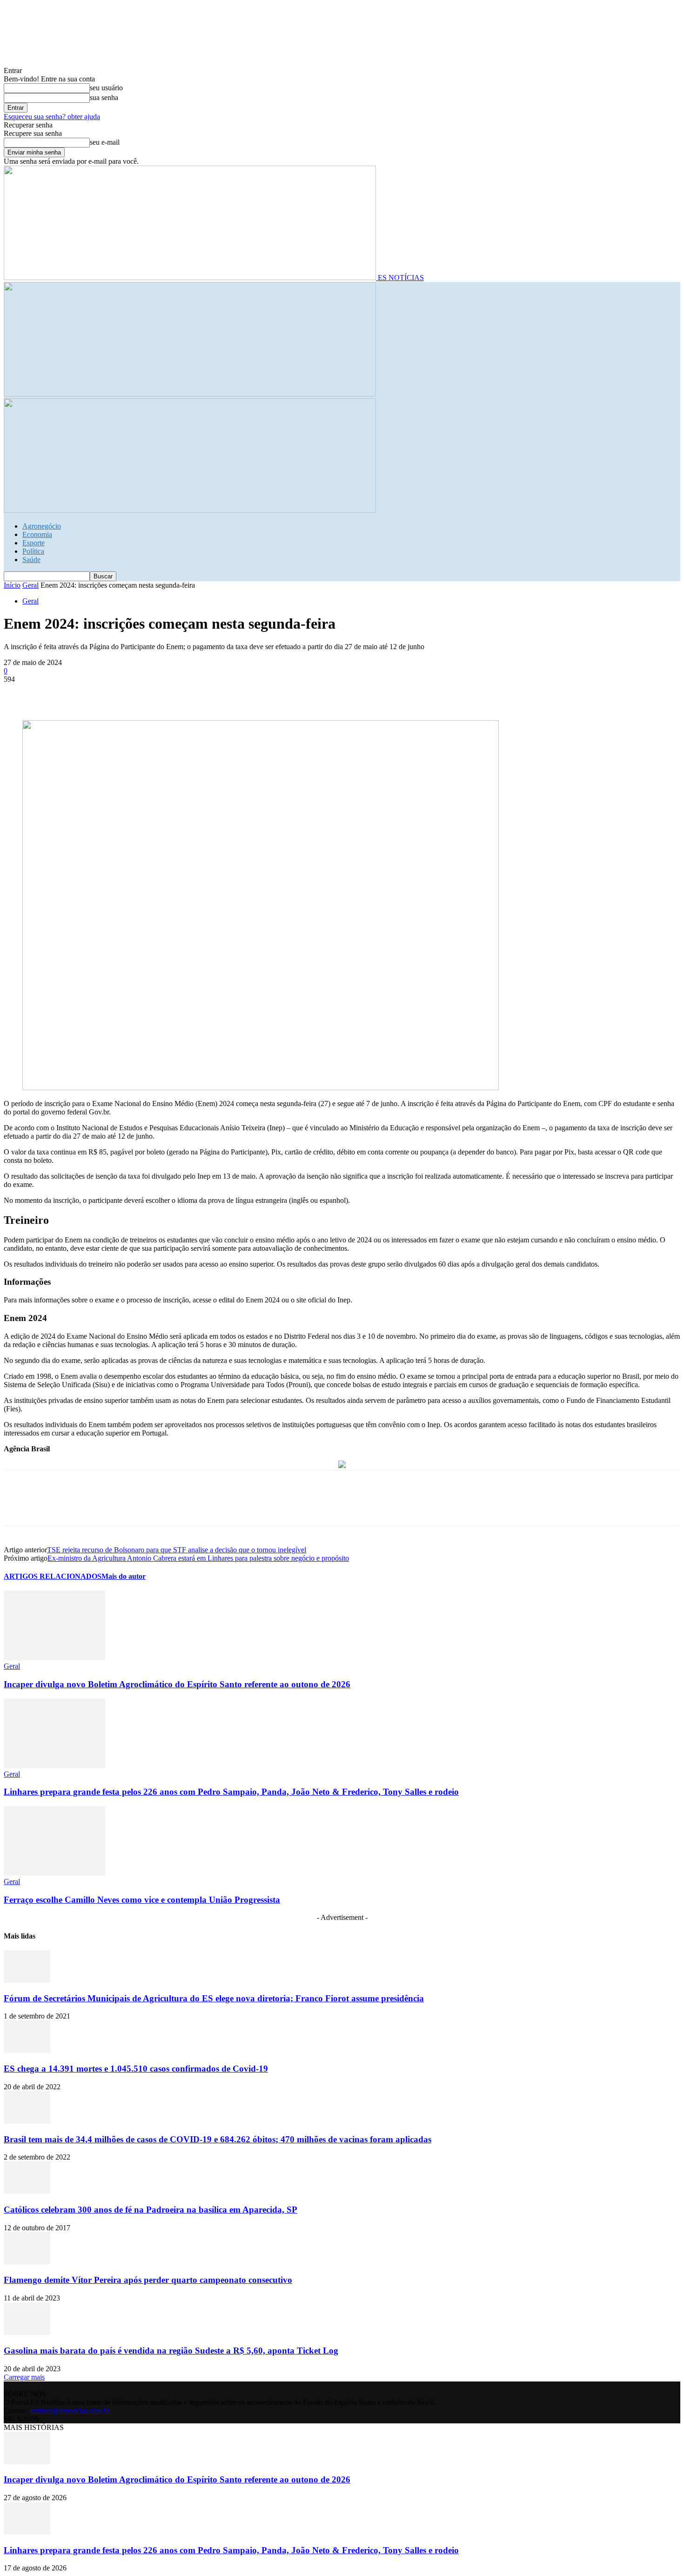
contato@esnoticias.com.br (70, 2411)
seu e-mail (105, 142)
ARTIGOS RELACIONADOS (53, 1576)
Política (33, 551)
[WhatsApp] (120, 693)
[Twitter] (53, 693)
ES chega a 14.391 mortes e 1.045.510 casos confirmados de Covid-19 (136, 2069)
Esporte (34, 543)
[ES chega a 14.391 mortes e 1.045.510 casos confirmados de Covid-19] (27, 2050)
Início (12, 585)
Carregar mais (24, 2377)
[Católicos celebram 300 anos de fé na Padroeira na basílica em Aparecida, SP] (27, 2191)
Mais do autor (124, 1576)
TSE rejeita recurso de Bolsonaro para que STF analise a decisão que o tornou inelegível (177, 1550)
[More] (154, 693)
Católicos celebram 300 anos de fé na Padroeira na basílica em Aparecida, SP (151, 2210)
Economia (37, 534)
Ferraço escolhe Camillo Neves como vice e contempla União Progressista (142, 1900)
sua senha (104, 97)
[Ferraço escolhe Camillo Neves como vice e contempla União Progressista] (54, 1873)
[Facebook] (19, 693)
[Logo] (190, 394)
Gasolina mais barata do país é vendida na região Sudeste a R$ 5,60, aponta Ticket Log (171, 2351)
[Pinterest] (86, 693)
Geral (30, 585)
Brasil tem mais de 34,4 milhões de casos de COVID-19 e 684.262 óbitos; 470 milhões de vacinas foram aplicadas (218, 2139)
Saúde (31, 560)
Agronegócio (42, 526)
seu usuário (106, 88)
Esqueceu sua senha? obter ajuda (52, 117)
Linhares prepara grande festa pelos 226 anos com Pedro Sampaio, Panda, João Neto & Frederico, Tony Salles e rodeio (231, 1792)
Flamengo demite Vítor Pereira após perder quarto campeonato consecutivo (148, 2280)
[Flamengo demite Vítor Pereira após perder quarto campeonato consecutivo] (27, 2262)
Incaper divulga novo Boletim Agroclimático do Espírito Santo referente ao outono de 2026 (177, 1684)
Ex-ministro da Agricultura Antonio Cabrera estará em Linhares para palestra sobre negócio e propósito (198, 1558)
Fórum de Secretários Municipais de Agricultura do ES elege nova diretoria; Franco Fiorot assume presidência (214, 1998)
